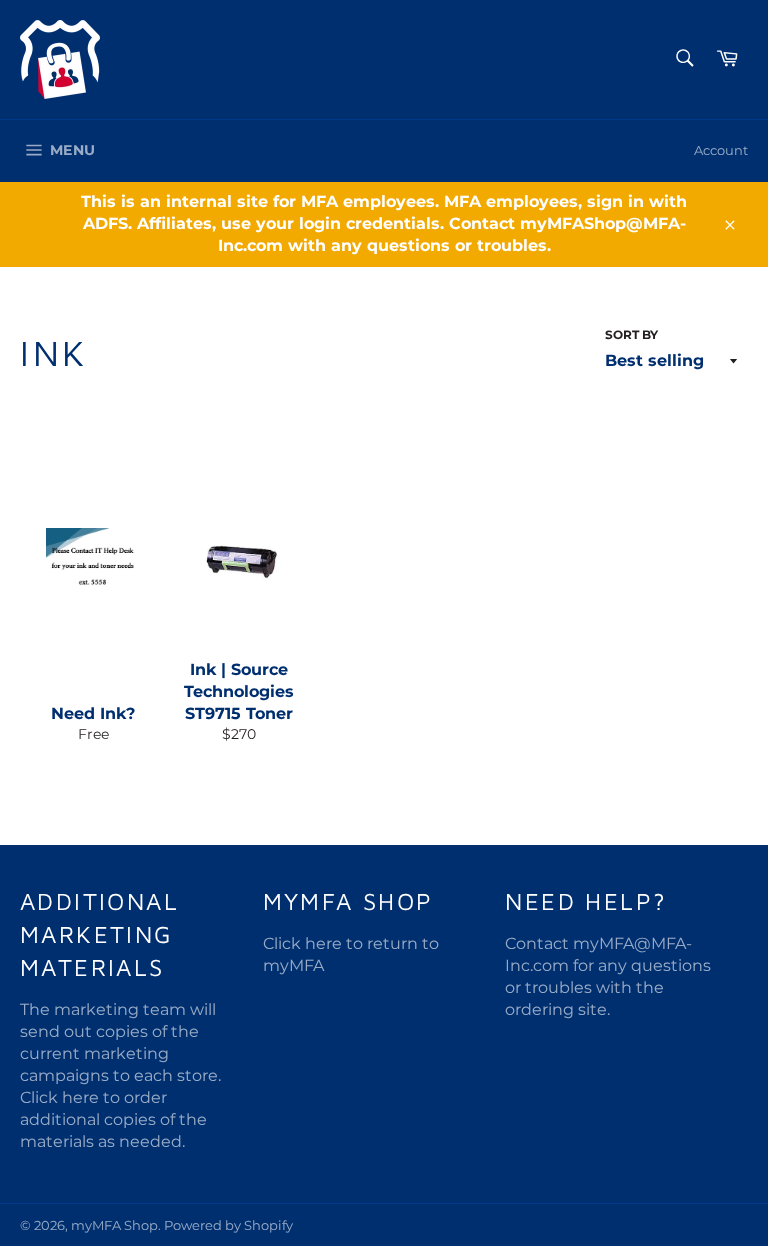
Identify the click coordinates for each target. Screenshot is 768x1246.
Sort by (631, 334)
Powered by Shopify (228, 1225)
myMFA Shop (114, 1225)
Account (721, 150)
